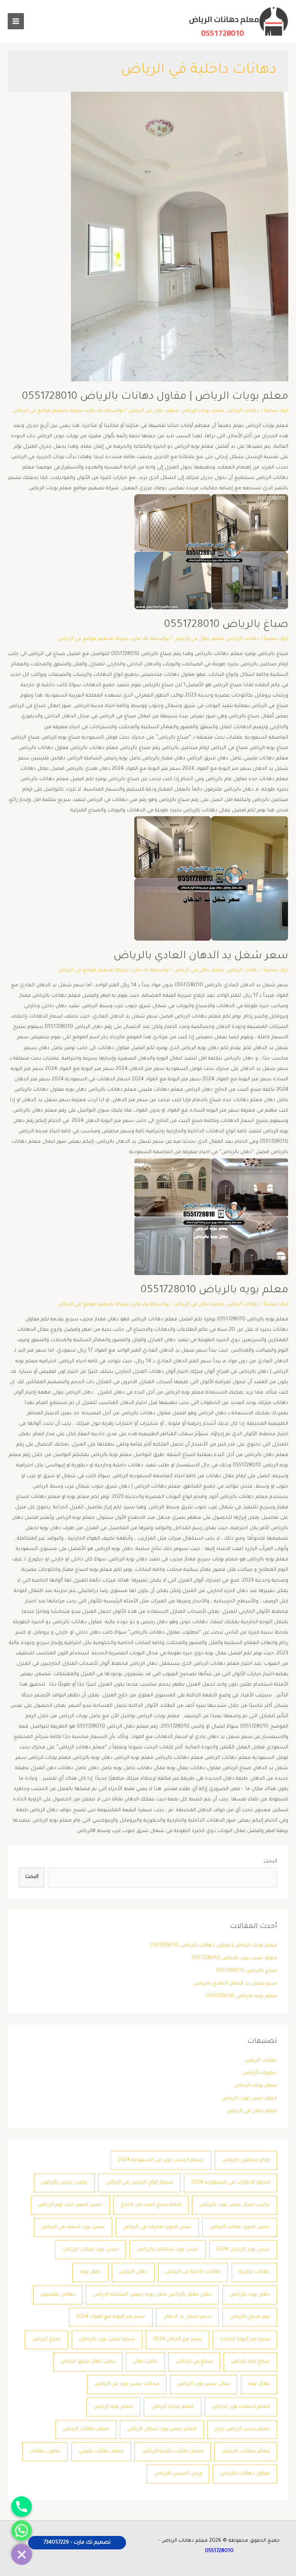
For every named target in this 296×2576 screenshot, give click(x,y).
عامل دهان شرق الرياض (88, 2362)
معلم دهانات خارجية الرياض (173, 2452)
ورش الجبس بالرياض (178, 2474)
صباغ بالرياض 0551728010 (226, 625)
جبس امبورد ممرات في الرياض (157, 2227)
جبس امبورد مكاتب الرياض (240, 2227)
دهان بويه (90, 2272)
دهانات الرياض (243, 411)
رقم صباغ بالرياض (250, 2317)
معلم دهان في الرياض (153, 411)
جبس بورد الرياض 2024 (243, 2250)
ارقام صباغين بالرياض (246, 2160)
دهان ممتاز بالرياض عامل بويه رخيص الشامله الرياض (152, 2295)
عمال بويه (259, 2384)
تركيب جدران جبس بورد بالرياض (235, 2205)
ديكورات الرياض (260, 2073)
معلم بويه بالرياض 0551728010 (214, 1291)
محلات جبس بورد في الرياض (127, 2384)
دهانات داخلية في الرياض (193, 2272)
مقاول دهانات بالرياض (245, 2474)
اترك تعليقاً (276, 411)
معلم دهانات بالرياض (246, 2452)
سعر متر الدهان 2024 (177, 2339)
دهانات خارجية (254, 2272)
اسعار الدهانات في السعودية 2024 (230, 2183)
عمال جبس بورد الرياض (204, 2384)
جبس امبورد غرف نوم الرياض (70, 2205)
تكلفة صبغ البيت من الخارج (151, 2205)
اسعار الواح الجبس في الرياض (139, 2183)
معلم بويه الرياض (113, 2407)
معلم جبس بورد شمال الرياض (162, 2429)
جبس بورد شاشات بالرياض (168, 2250)
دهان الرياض (133, 2272)
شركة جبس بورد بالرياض (107, 2339)
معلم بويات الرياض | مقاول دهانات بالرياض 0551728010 (155, 397)
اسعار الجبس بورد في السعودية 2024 (161, 2160)
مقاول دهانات (45, 2452)
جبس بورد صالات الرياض (91, 2250)
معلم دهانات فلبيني (101, 2452)
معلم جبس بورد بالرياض (249, 2099)
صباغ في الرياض (194, 2362)
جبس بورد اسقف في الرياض (73, 2227)
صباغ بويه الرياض (250, 2362)
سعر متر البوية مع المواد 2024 (111, 2317)
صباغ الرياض (46, 2339)
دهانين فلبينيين (58, 2295)
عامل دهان (145, 2362)
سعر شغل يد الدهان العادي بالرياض (201, 957)
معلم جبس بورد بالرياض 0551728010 (234, 1958)
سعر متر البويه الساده (245, 2339)
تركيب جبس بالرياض (64, 2183)
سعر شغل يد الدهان (188, 2317)
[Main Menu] (16, 21)
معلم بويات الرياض (203, 411)
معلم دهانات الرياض (86, 2429)
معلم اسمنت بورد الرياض (241, 2407)
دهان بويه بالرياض (250, 2295)
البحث (270, 1862)
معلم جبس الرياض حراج (242, 2429)
